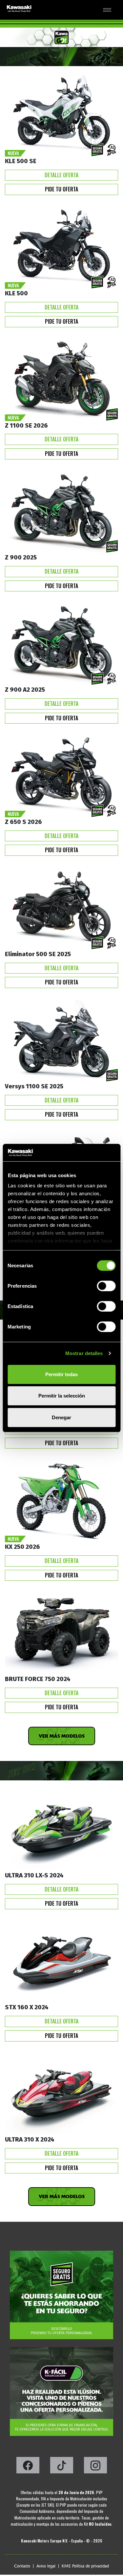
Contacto (22, 2566)
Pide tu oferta (61, 189)
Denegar (61, 1417)
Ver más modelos (62, 1736)
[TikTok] (62, 2467)
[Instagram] (95, 2467)
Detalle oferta (61, 175)
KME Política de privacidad (85, 2566)
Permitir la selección (62, 1396)
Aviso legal (46, 2566)
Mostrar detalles (84, 1353)
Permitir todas (61, 1374)
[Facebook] (28, 2467)
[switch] (106, 1286)
